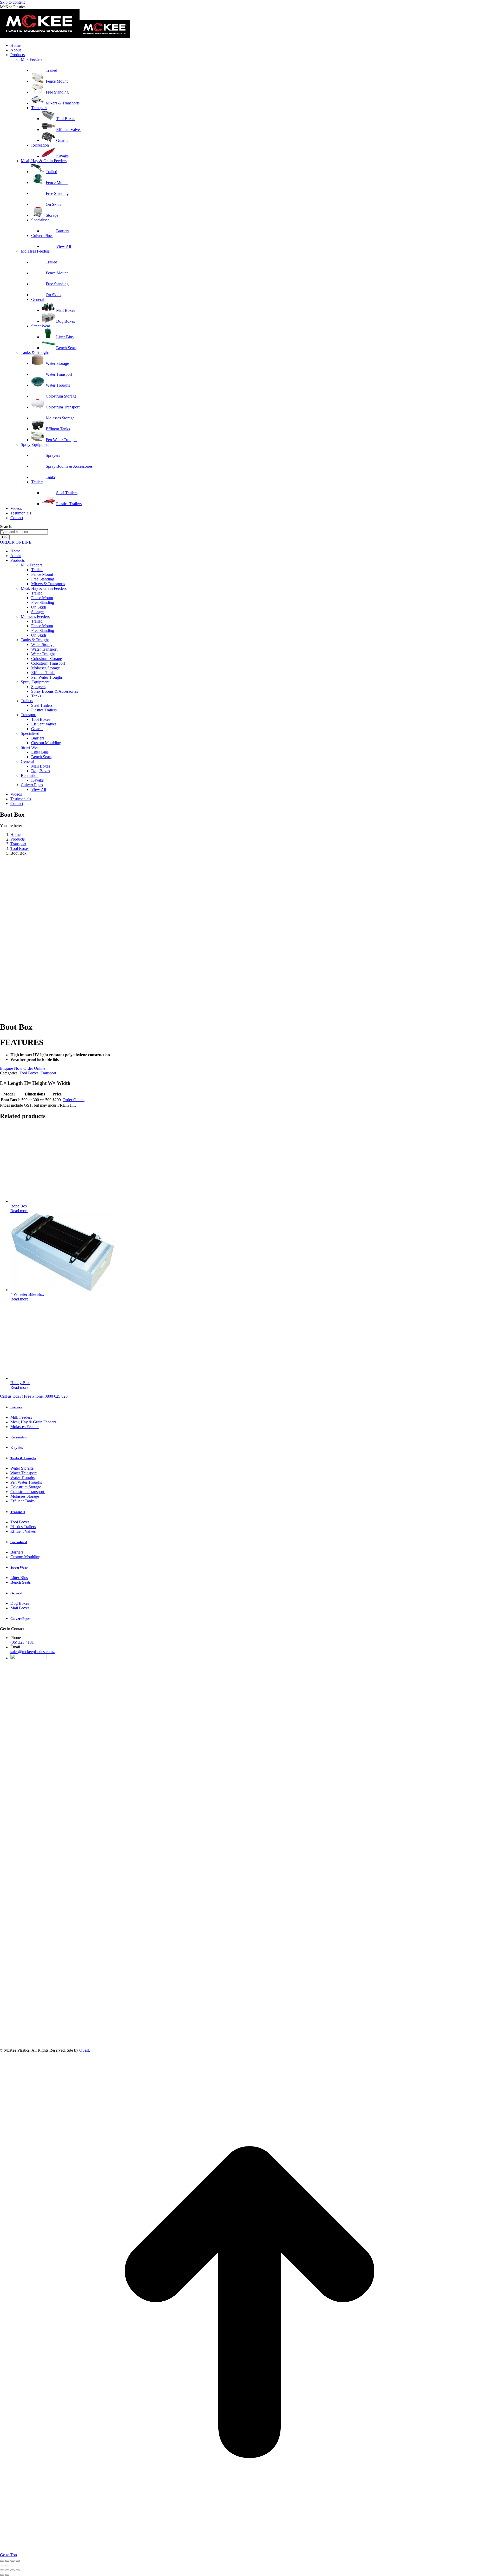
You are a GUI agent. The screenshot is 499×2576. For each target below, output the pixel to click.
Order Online (34, 1068)
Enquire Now (12, 1068)
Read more (19, 1211)
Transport (48, 1073)
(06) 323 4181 (22, 1642)
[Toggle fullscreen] (7, 2561)
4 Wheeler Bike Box (27, 1294)
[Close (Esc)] (18, 2561)
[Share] (12, 2561)
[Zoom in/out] (2, 2561)
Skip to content (12, 2)
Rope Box (19, 1206)
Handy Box (20, 1383)
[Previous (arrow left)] (2, 2566)
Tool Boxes (29, 1073)
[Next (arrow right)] (7, 2566)
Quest (84, 2050)
